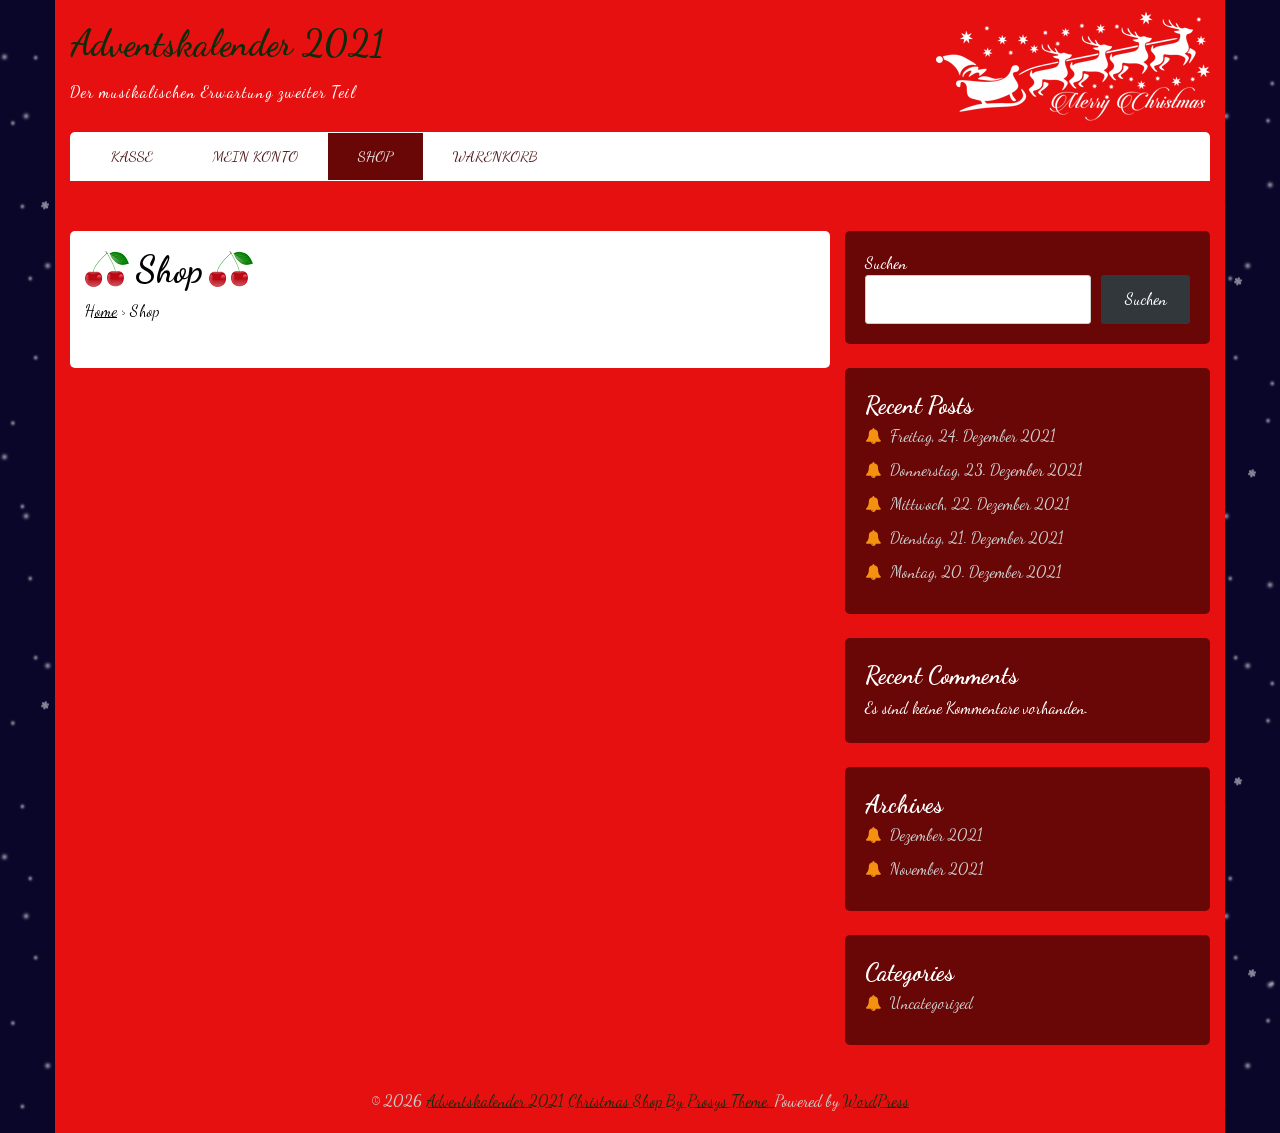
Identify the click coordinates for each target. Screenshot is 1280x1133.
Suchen (886, 262)
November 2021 (937, 868)
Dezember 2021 (936, 834)
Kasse (132, 156)
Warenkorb (495, 156)
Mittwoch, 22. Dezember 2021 (980, 503)
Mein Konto (255, 156)
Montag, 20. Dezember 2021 (976, 571)
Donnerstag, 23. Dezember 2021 (986, 469)
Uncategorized (931, 1002)
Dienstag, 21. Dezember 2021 (977, 537)
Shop (375, 156)
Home (101, 310)
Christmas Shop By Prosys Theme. (671, 1100)
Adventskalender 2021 (227, 43)
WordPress (876, 1100)
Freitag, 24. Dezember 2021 (973, 435)
